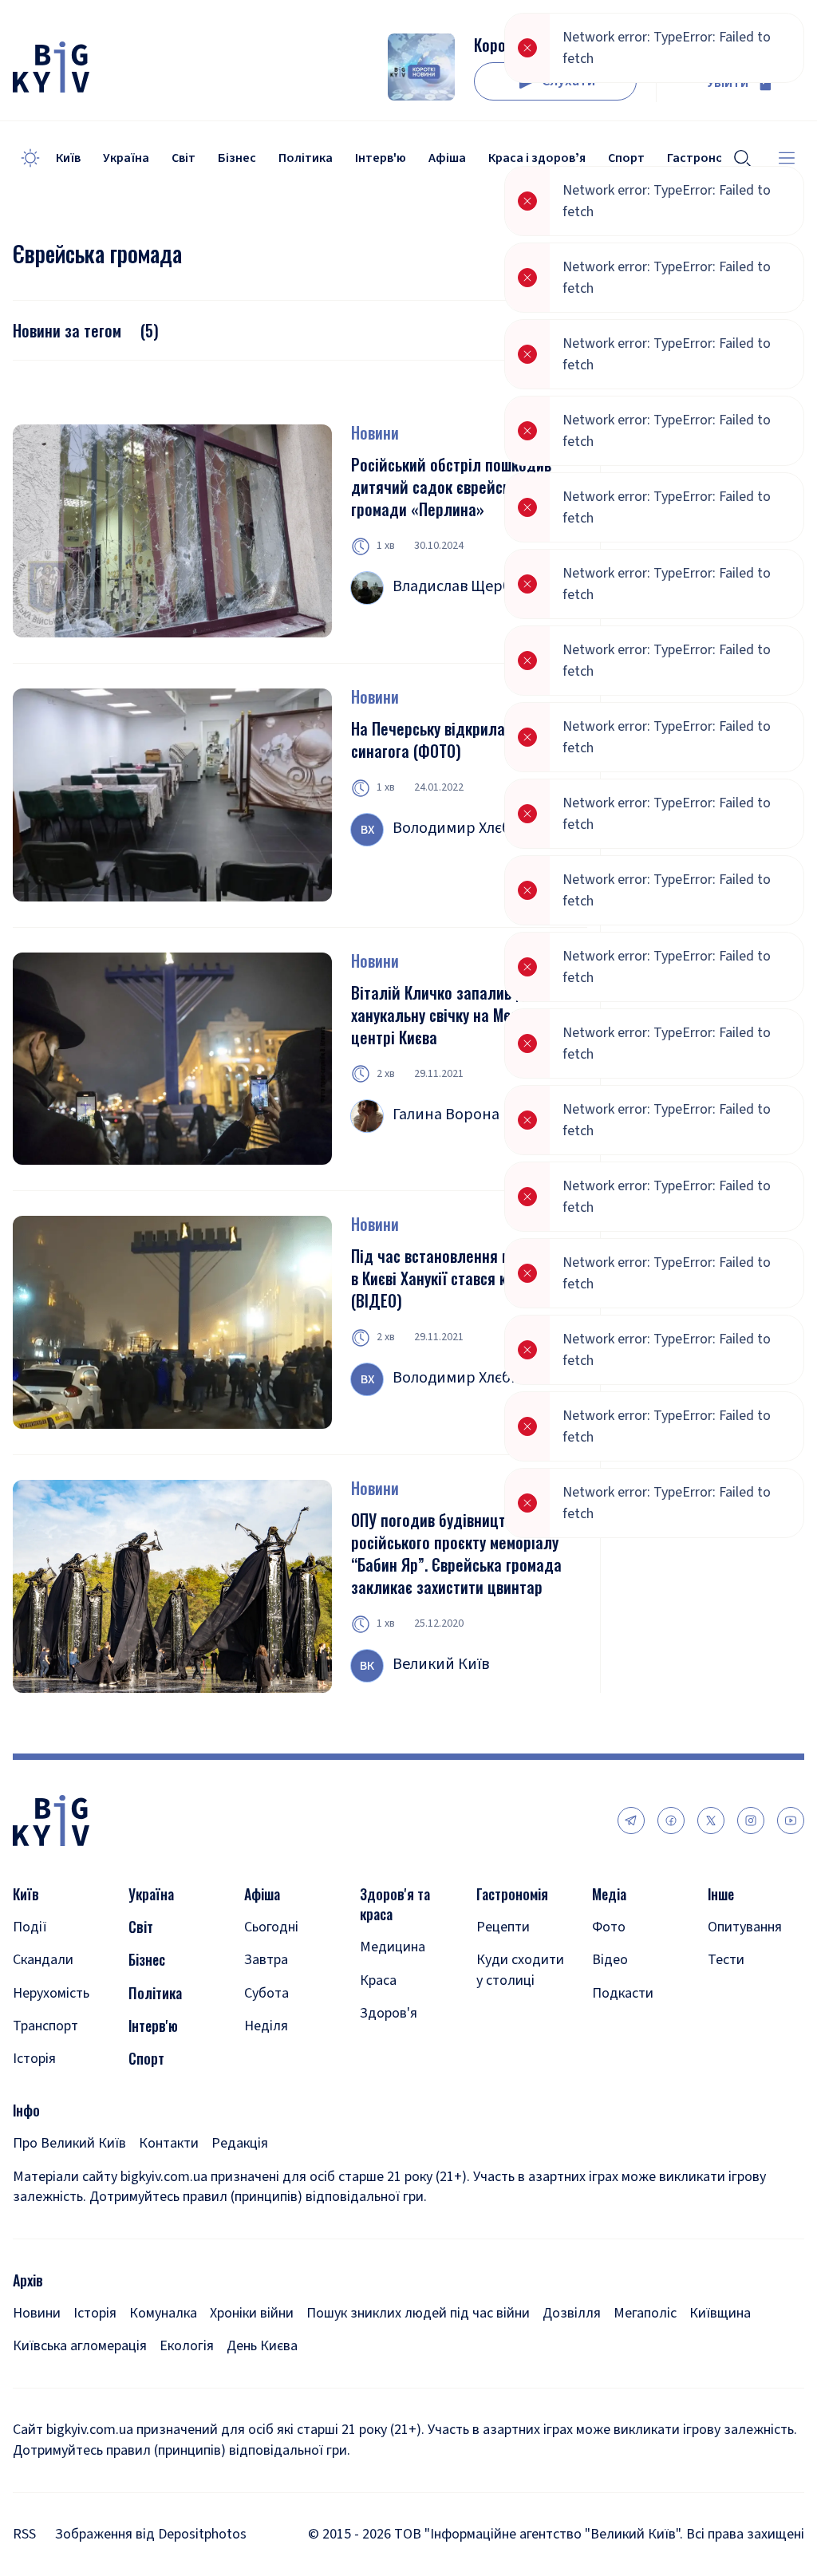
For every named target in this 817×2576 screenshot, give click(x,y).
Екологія (187, 2346)
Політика (306, 158)
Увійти (728, 83)
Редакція (240, 2143)
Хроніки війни (252, 2313)
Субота (266, 1993)
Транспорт (45, 2026)
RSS (24, 2534)
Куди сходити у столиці (520, 1970)
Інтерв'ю (381, 158)
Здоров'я (389, 2013)
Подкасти (623, 1993)
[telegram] (631, 1821)
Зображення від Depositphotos (151, 2534)
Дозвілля (572, 2313)
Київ (68, 158)
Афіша (447, 158)
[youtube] (791, 1821)
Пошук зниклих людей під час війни (418, 2313)
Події (30, 1927)
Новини (375, 432)
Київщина (720, 2313)
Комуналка (163, 2313)
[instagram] (751, 1821)
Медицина (393, 1947)
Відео (610, 1960)
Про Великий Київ (69, 2143)
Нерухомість (51, 1993)
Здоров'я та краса (395, 1904)
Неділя (266, 2026)
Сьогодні (271, 1927)
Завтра (266, 1960)
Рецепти (503, 1927)
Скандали (43, 1960)
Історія (34, 2059)
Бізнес (237, 158)
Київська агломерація (80, 2346)
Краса (378, 1980)
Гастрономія (512, 1894)
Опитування (745, 1927)
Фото (609, 1927)
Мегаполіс (645, 2313)
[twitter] (711, 1821)
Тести (726, 1960)
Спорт (146, 2059)
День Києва (262, 2346)
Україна (126, 158)
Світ (184, 158)
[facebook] (671, 1821)
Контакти (169, 2143)
